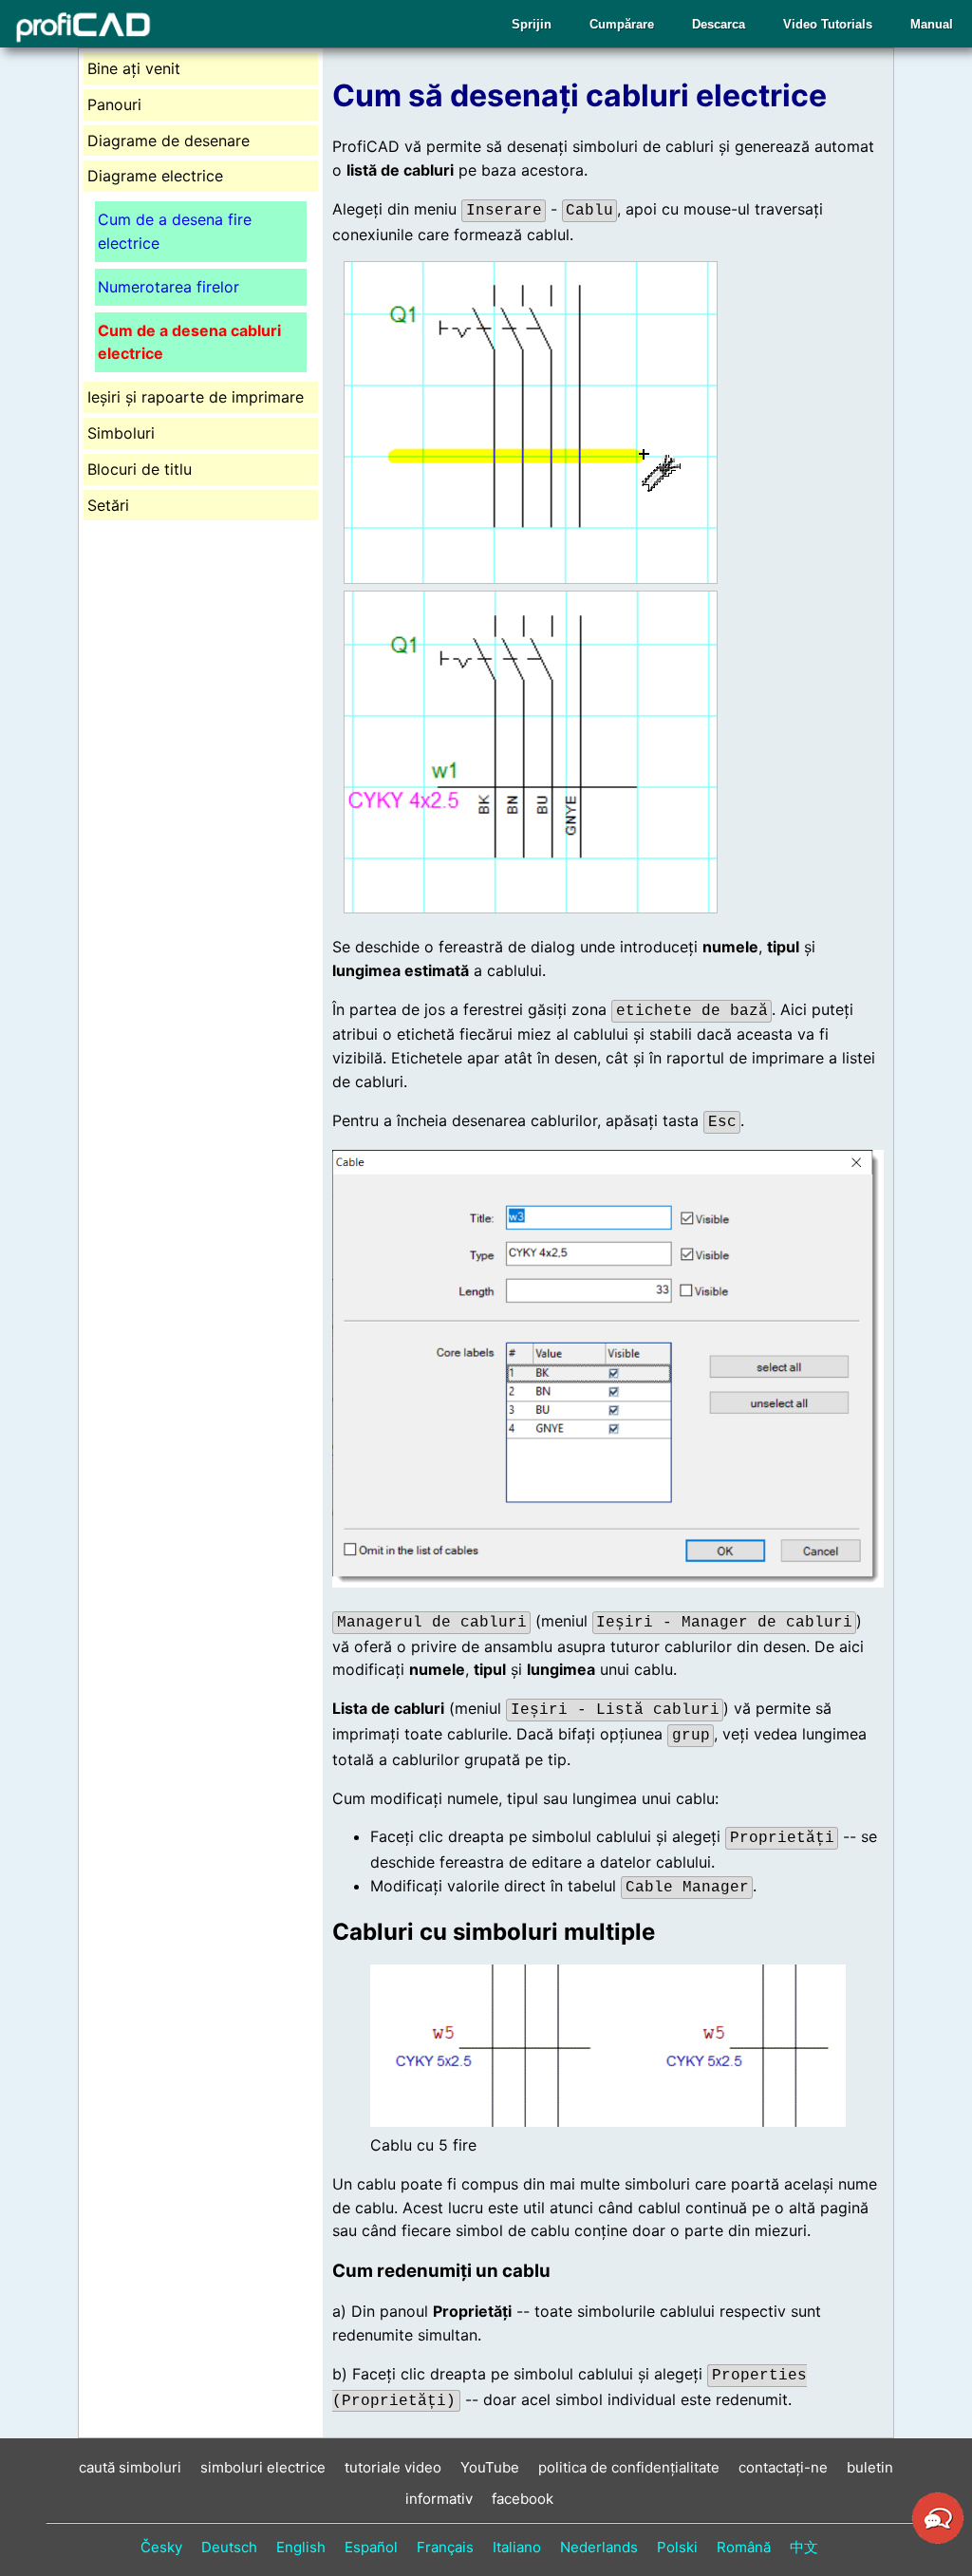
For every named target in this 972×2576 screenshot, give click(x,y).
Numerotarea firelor (168, 287)
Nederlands (599, 2547)
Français (445, 2547)
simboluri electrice (263, 2467)
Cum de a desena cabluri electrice (189, 342)
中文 (804, 2547)
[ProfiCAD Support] (938, 2541)
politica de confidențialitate (629, 2467)
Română (744, 2547)
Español (371, 2547)
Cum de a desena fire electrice (175, 231)
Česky (161, 2547)
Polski (677, 2547)
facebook (523, 2499)
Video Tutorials (828, 24)
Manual (932, 24)
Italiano (517, 2547)
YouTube (490, 2467)
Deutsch (229, 2547)
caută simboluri (130, 2467)
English (301, 2547)
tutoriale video (393, 2467)
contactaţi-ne (783, 2467)
